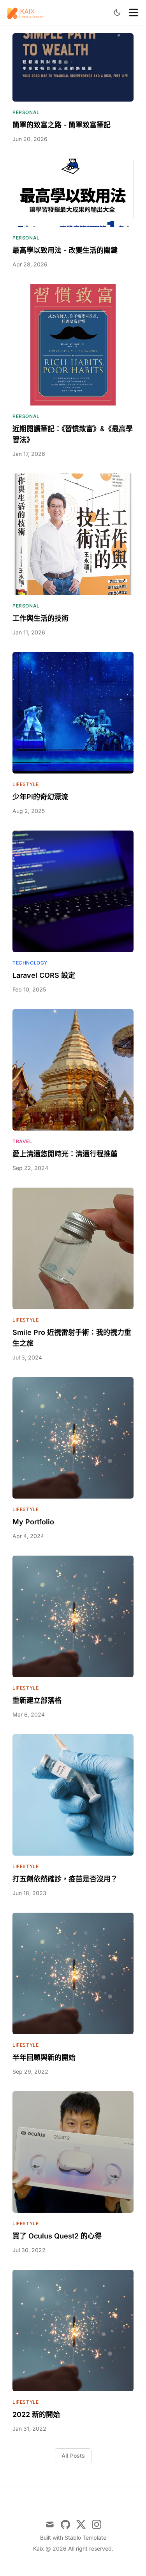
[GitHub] (65, 2524)
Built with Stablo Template (73, 2538)
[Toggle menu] (134, 13)
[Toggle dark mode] (117, 13)
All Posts (73, 2455)
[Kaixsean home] (26, 13)
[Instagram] (97, 2524)
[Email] (50, 2524)
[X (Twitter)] (81, 2524)
